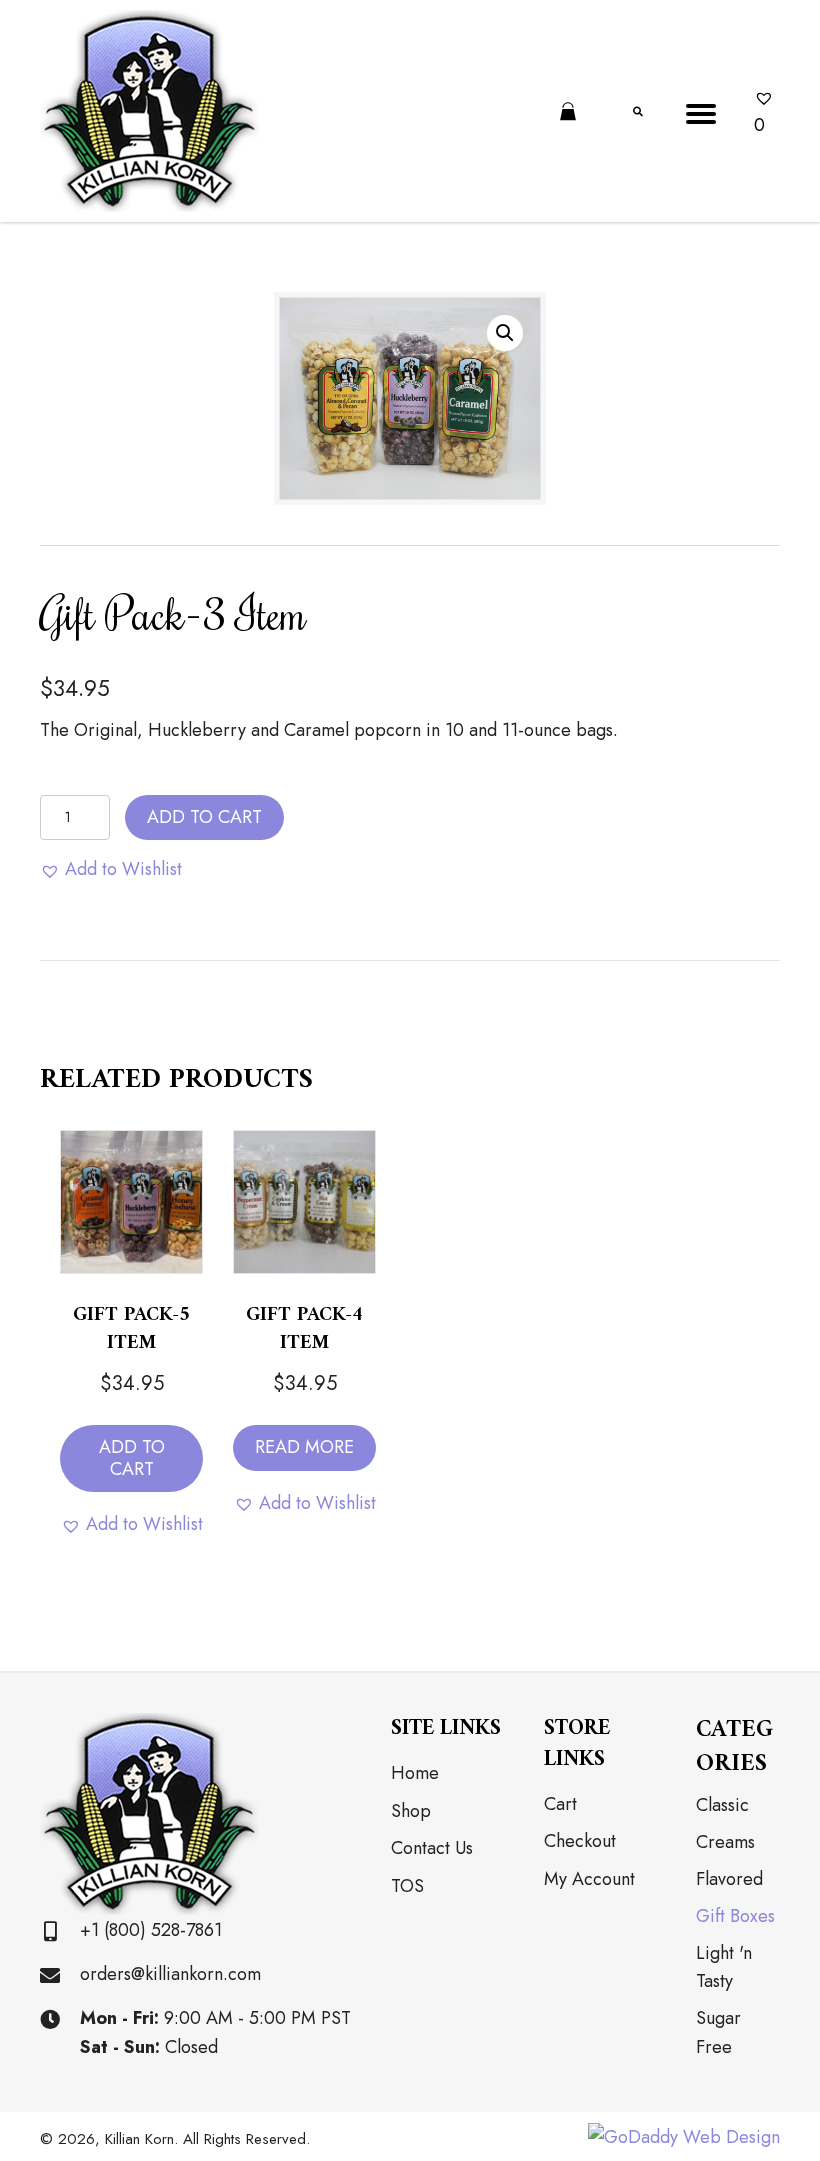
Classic (722, 1805)
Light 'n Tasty (724, 1967)
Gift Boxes (735, 1916)
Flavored (729, 1879)
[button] (505, 333)
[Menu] (701, 114)
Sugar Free (718, 2032)
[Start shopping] (570, 113)
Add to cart (204, 817)
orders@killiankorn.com (170, 1974)
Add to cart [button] (132, 1458)
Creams (725, 1842)
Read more (304, 1447)
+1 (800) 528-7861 (151, 1930)
